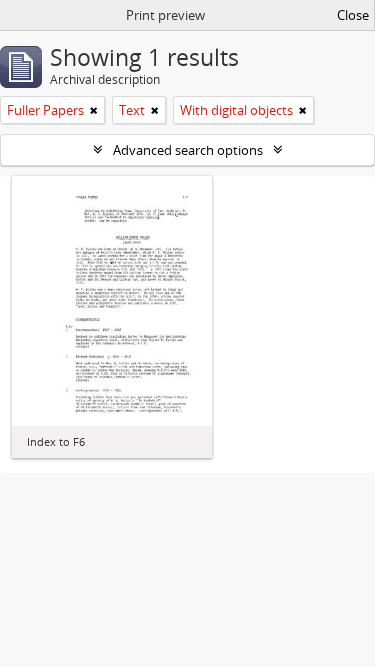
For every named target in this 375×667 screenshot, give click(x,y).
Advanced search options (188, 150)
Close (353, 15)
